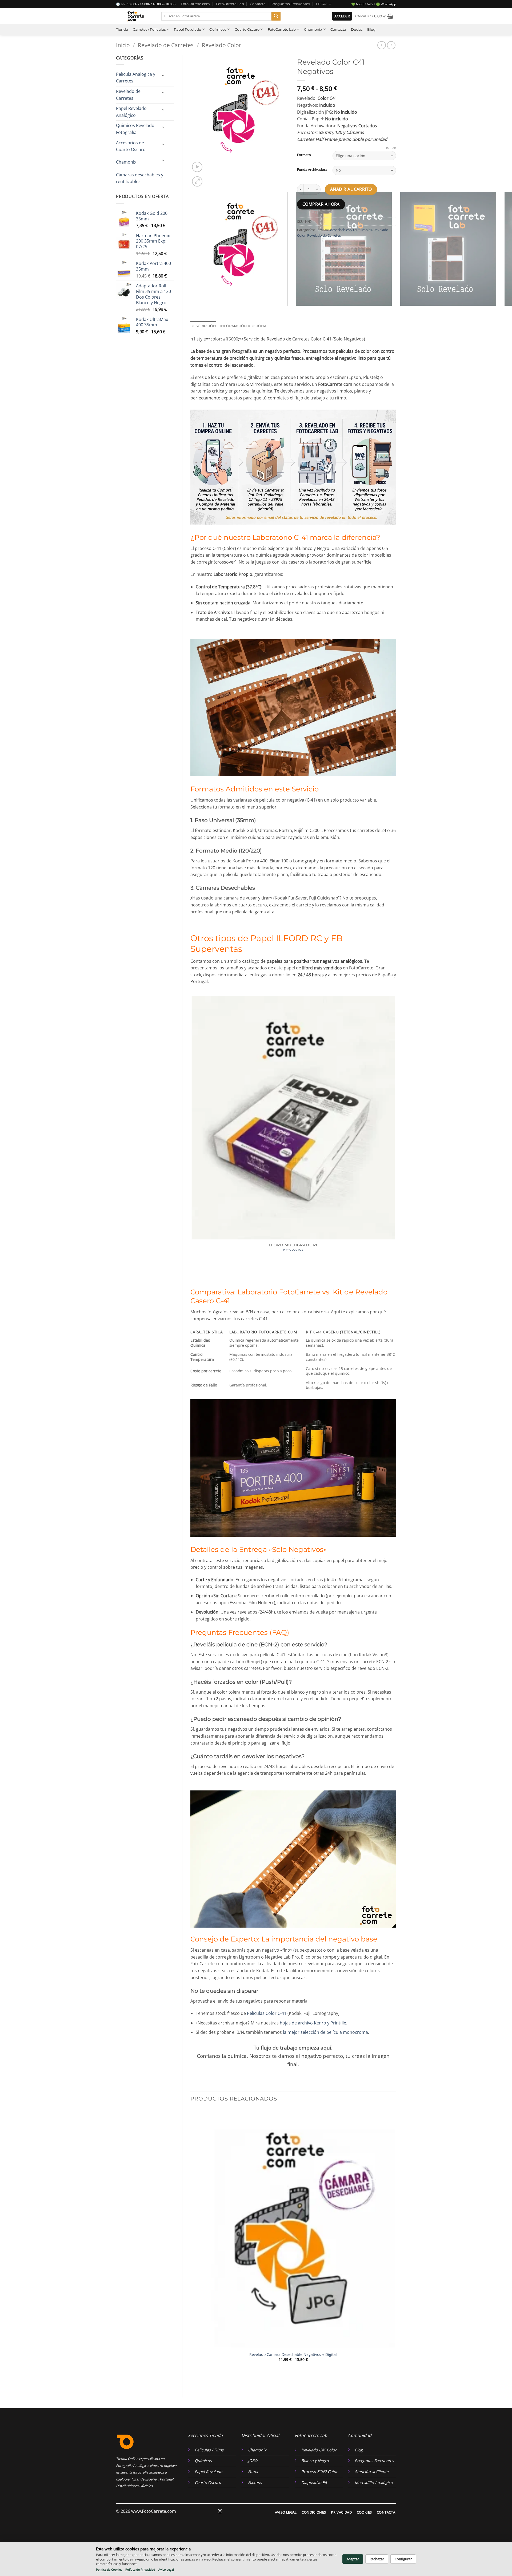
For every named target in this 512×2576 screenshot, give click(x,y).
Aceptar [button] (353, 2559)
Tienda (122, 29)
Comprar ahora (321, 204)
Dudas (357, 29)
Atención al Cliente (372, 2472)
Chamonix (313, 29)
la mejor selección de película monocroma (325, 2032)
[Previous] (193, 311)
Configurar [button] (403, 2559)
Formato (304, 155)
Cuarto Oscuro (247, 29)
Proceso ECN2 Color (319, 2472)
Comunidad (360, 2435)
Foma (253, 2472)
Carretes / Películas (149, 29)
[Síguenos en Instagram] (220, 2511)
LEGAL (322, 4)
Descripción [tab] (203, 326)
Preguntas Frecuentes (291, 4)
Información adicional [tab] (244, 326)
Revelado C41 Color (319, 2450)
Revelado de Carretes (166, 45)
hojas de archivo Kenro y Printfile (313, 2023)
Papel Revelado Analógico (131, 112)
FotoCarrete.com (195, 4)
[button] (342, 16)
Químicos (218, 29)
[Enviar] (276, 16)
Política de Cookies (109, 2569)
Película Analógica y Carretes (136, 78)
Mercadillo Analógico (374, 2482)
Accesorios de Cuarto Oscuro (131, 146)
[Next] (210, 179)
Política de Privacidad (140, 2569)
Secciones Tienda (205, 2435)
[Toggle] (163, 76)
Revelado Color (222, 45)
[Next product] (381, 45)
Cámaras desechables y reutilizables (140, 178)
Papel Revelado (187, 29)
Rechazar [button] (377, 2559)
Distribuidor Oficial (260, 2435)
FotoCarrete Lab (230, 4)
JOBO (253, 2461)
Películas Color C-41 (267, 2013)
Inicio (123, 45)
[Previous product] (391, 45)
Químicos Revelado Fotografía (135, 129)
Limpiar (390, 148)
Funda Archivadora (312, 170)
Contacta (258, 4)
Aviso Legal (166, 2569)
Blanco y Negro (315, 2461)
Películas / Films (209, 2450)
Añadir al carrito (351, 189)
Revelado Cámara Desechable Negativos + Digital (293, 2355)
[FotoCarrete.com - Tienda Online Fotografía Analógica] (135, 16)
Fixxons (255, 2482)
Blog (371, 29)
